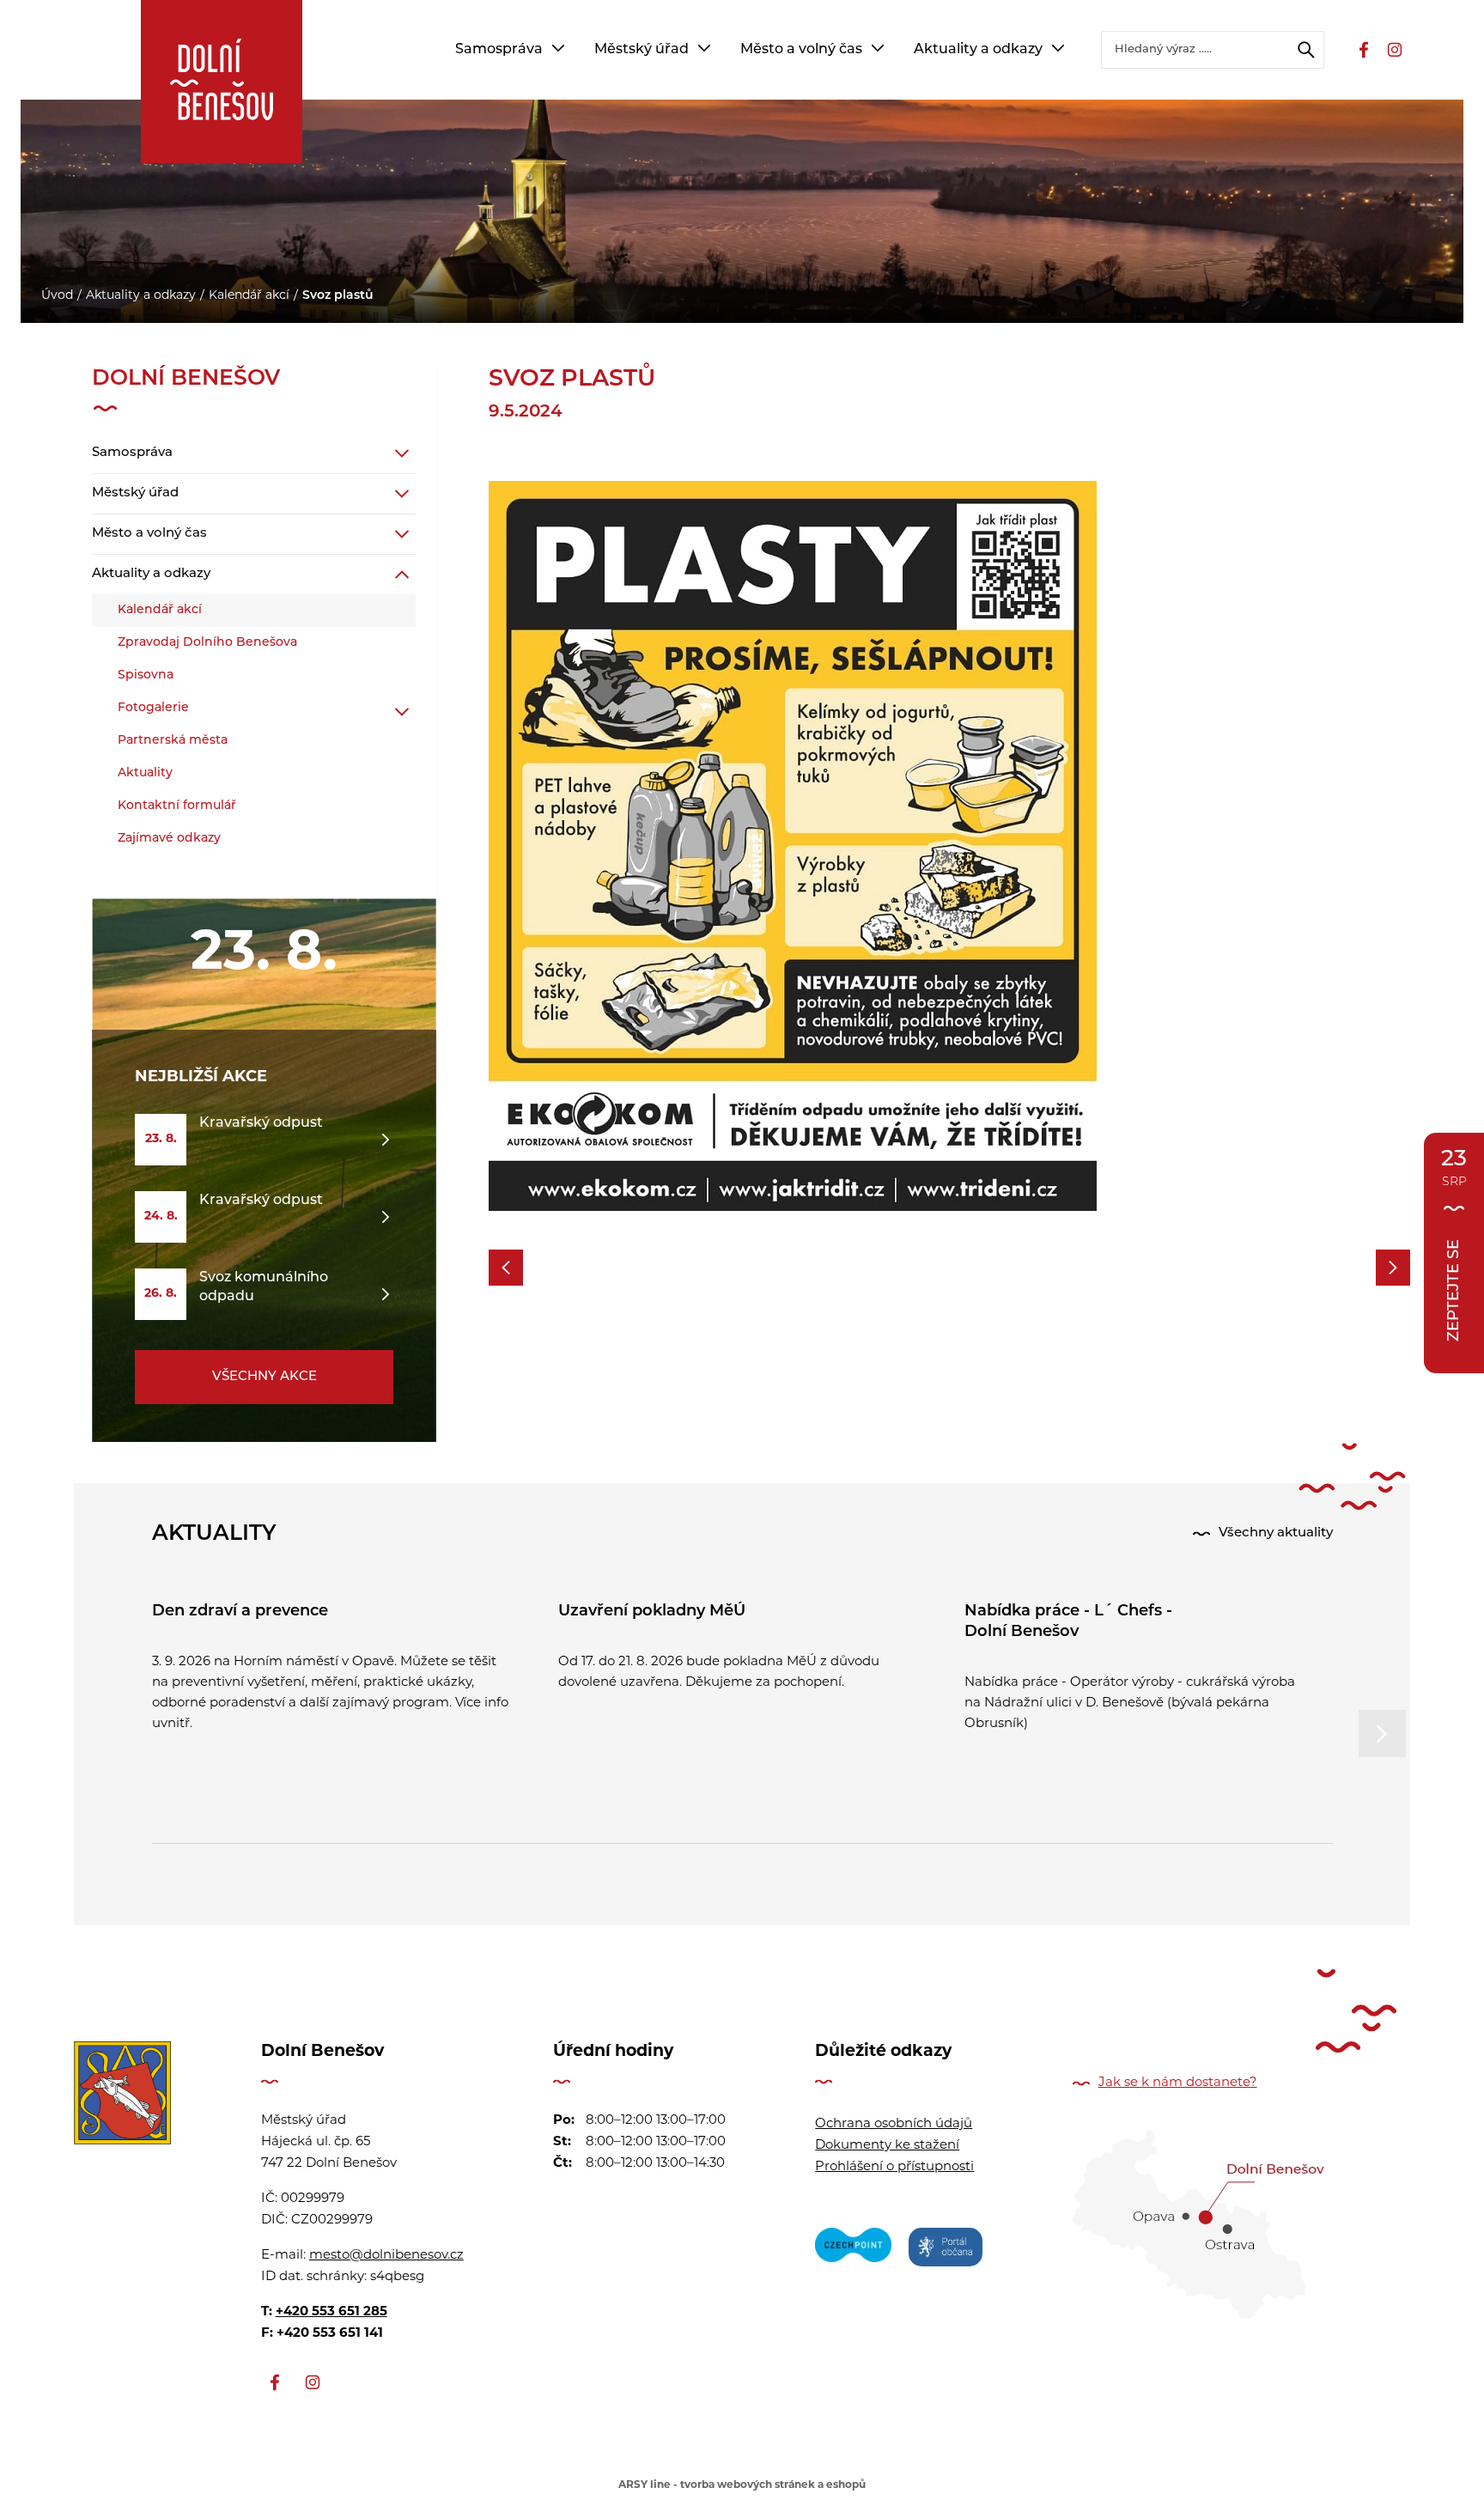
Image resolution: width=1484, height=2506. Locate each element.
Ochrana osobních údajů (894, 2124)
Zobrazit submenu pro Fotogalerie (402, 712)
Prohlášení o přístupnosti (894, 2167)
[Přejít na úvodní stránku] (222, 82)
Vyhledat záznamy (1306, 50)
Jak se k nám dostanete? (1178, 2083)
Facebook (1364, 50)
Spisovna (146, 675)
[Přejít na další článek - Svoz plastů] (1393, 1268)
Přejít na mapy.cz (1198, 2225)
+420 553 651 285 (331, 2312)
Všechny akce (265, 1377)
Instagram (1395, 50)
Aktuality (145, 773)
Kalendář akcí (249, 296)
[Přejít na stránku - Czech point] (853, 2250)
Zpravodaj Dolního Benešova (207, 643)
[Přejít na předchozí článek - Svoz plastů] (506, 1268)
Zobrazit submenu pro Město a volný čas (878, 48)
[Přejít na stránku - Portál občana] (946, 2250)
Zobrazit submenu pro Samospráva (558, 48)
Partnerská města (173, 741)
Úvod (57, 296)
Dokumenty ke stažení (887, 2146)
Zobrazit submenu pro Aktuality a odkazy (1058, 48)
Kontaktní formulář (177, 806)
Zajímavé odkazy (169, 839)
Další (1382, 1734)
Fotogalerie (153, 708)
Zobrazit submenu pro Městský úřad (704, 48)
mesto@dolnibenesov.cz (386, 2256)
